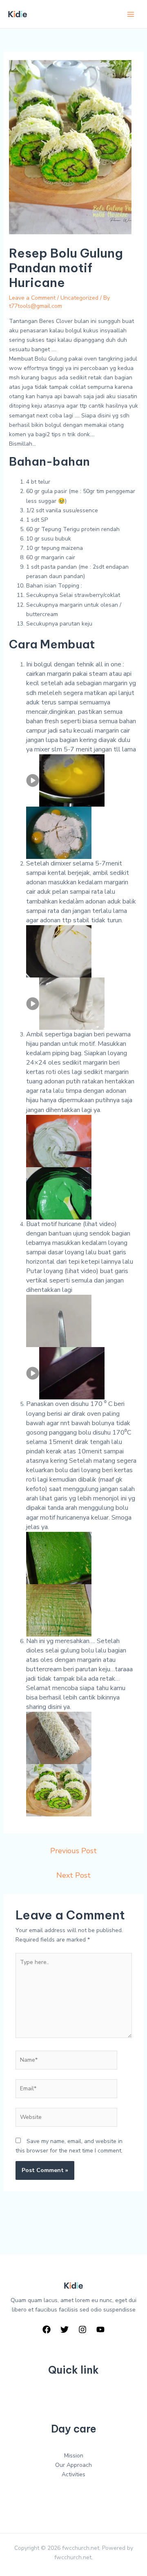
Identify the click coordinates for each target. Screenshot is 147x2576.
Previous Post (73, 1851)
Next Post (73, 1875)
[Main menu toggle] (130, 14)
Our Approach (73, 2465)
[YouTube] (100, 2329)
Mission (74, 2456)
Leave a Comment (32, 298)
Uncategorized (79, 298)
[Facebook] (47, 2329)
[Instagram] (82, 2329)
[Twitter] (65, 2329)
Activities (73, 2474)
